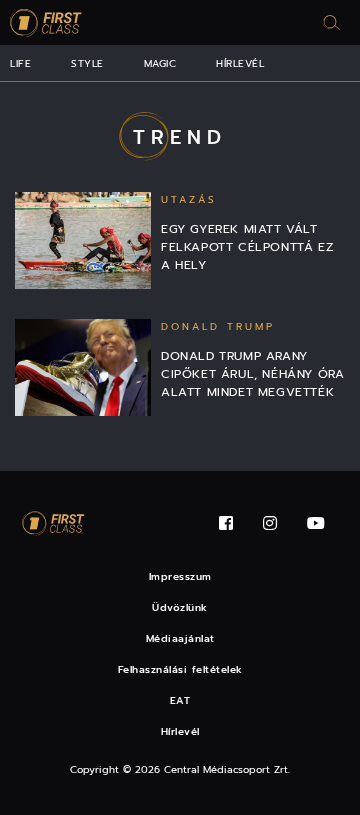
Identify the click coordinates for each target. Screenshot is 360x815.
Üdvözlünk (180, 607)
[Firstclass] (46, 22)
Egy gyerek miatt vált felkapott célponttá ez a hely (247, 247)
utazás (189, 199)
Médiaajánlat (180, 638)
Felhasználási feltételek (180, 669)
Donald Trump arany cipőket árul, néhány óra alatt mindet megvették (252, 374)
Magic (160, 63)
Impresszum (180, 576)
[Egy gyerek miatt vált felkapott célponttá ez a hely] (83, 240)
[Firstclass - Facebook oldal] (226, 523)
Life (20, 63)
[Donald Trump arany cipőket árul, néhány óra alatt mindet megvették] (83, 367)
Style (87, 63)
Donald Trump (218, 326)
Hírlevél (240, 63)
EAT (180, 700)
